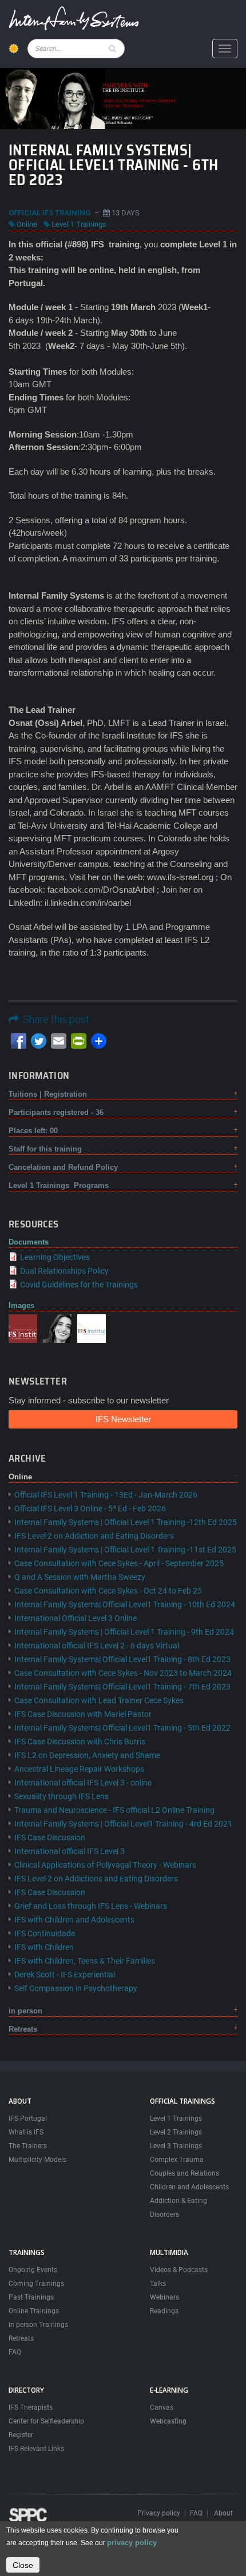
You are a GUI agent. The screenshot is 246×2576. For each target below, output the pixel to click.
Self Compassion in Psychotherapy (76, 1988)
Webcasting (168, 2421)
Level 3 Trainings (176, 2146)
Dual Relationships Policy (64, 1271)
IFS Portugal (28, 2118)
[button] (23, 1328)
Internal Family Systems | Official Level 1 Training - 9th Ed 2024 (124, 1632)
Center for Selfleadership (46, 2421)
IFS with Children (44, 1947)
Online (27, 224)
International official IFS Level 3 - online (83, 1783)
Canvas (162, 2408)
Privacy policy (159, 2513)
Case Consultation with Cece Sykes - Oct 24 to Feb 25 (108, 1591)
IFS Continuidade (45, 1933)
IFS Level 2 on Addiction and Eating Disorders (94, 1536)
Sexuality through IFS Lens (61, 1796)
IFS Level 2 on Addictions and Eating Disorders (96, 1879)
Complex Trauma (177, 2160)
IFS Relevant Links (36, 2449)
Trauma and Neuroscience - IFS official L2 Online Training (114, 1810)
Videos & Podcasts (179, 2270)
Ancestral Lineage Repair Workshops (79, 1769)
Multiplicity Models (37, 2160)
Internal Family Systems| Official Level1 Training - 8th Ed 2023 (122, 1659)
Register (21, 2435)
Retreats (21, 2338)
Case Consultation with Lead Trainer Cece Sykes (99, 1700)
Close (23, 2565)
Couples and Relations (184, 2173)
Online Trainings (34, 2311)
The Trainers (28, 2146)
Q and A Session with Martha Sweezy (80, 1577)
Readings (164, 2311)
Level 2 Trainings (176, 2132)
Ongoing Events (33, 2270)
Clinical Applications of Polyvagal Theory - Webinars (105, 1865)
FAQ (15, 2352)
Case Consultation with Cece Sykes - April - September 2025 (119, 1563)
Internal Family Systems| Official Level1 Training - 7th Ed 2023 (122, 1687)
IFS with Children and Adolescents (74, 1920)
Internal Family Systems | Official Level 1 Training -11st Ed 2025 (125, 1550)
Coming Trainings (36, 2284)
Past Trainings (31, 2297)
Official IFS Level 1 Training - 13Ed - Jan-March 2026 (106, 1495)
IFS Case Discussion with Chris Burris (80, 1742)
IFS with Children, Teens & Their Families (85, 1961)
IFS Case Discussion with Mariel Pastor (83, 1714)
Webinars (164, 2297)
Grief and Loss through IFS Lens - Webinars (91, 1906)
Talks (158, 2284)
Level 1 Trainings (79, 224)
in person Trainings (38, 2325)
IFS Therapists (31, 2408)
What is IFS (26, 2132)
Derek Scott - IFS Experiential (65, 1975)
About (223, 2513)
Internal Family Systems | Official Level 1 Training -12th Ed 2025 (126, 1522)
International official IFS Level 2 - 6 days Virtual (97, 1646)
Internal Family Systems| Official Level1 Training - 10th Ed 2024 (125, 1604)
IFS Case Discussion (50, 1837)
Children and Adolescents (189, 2187)
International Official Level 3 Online (76, 1618)
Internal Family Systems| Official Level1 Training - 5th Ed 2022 (122, 1728)
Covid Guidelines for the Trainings (79, 1285)
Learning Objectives (55, 1257)
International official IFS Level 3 (70, 1851)
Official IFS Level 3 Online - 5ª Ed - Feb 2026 (90, 1508)
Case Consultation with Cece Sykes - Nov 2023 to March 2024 (123, 1673)
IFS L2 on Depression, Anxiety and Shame (87, 1755)
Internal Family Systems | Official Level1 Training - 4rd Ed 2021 (123, 1824)
